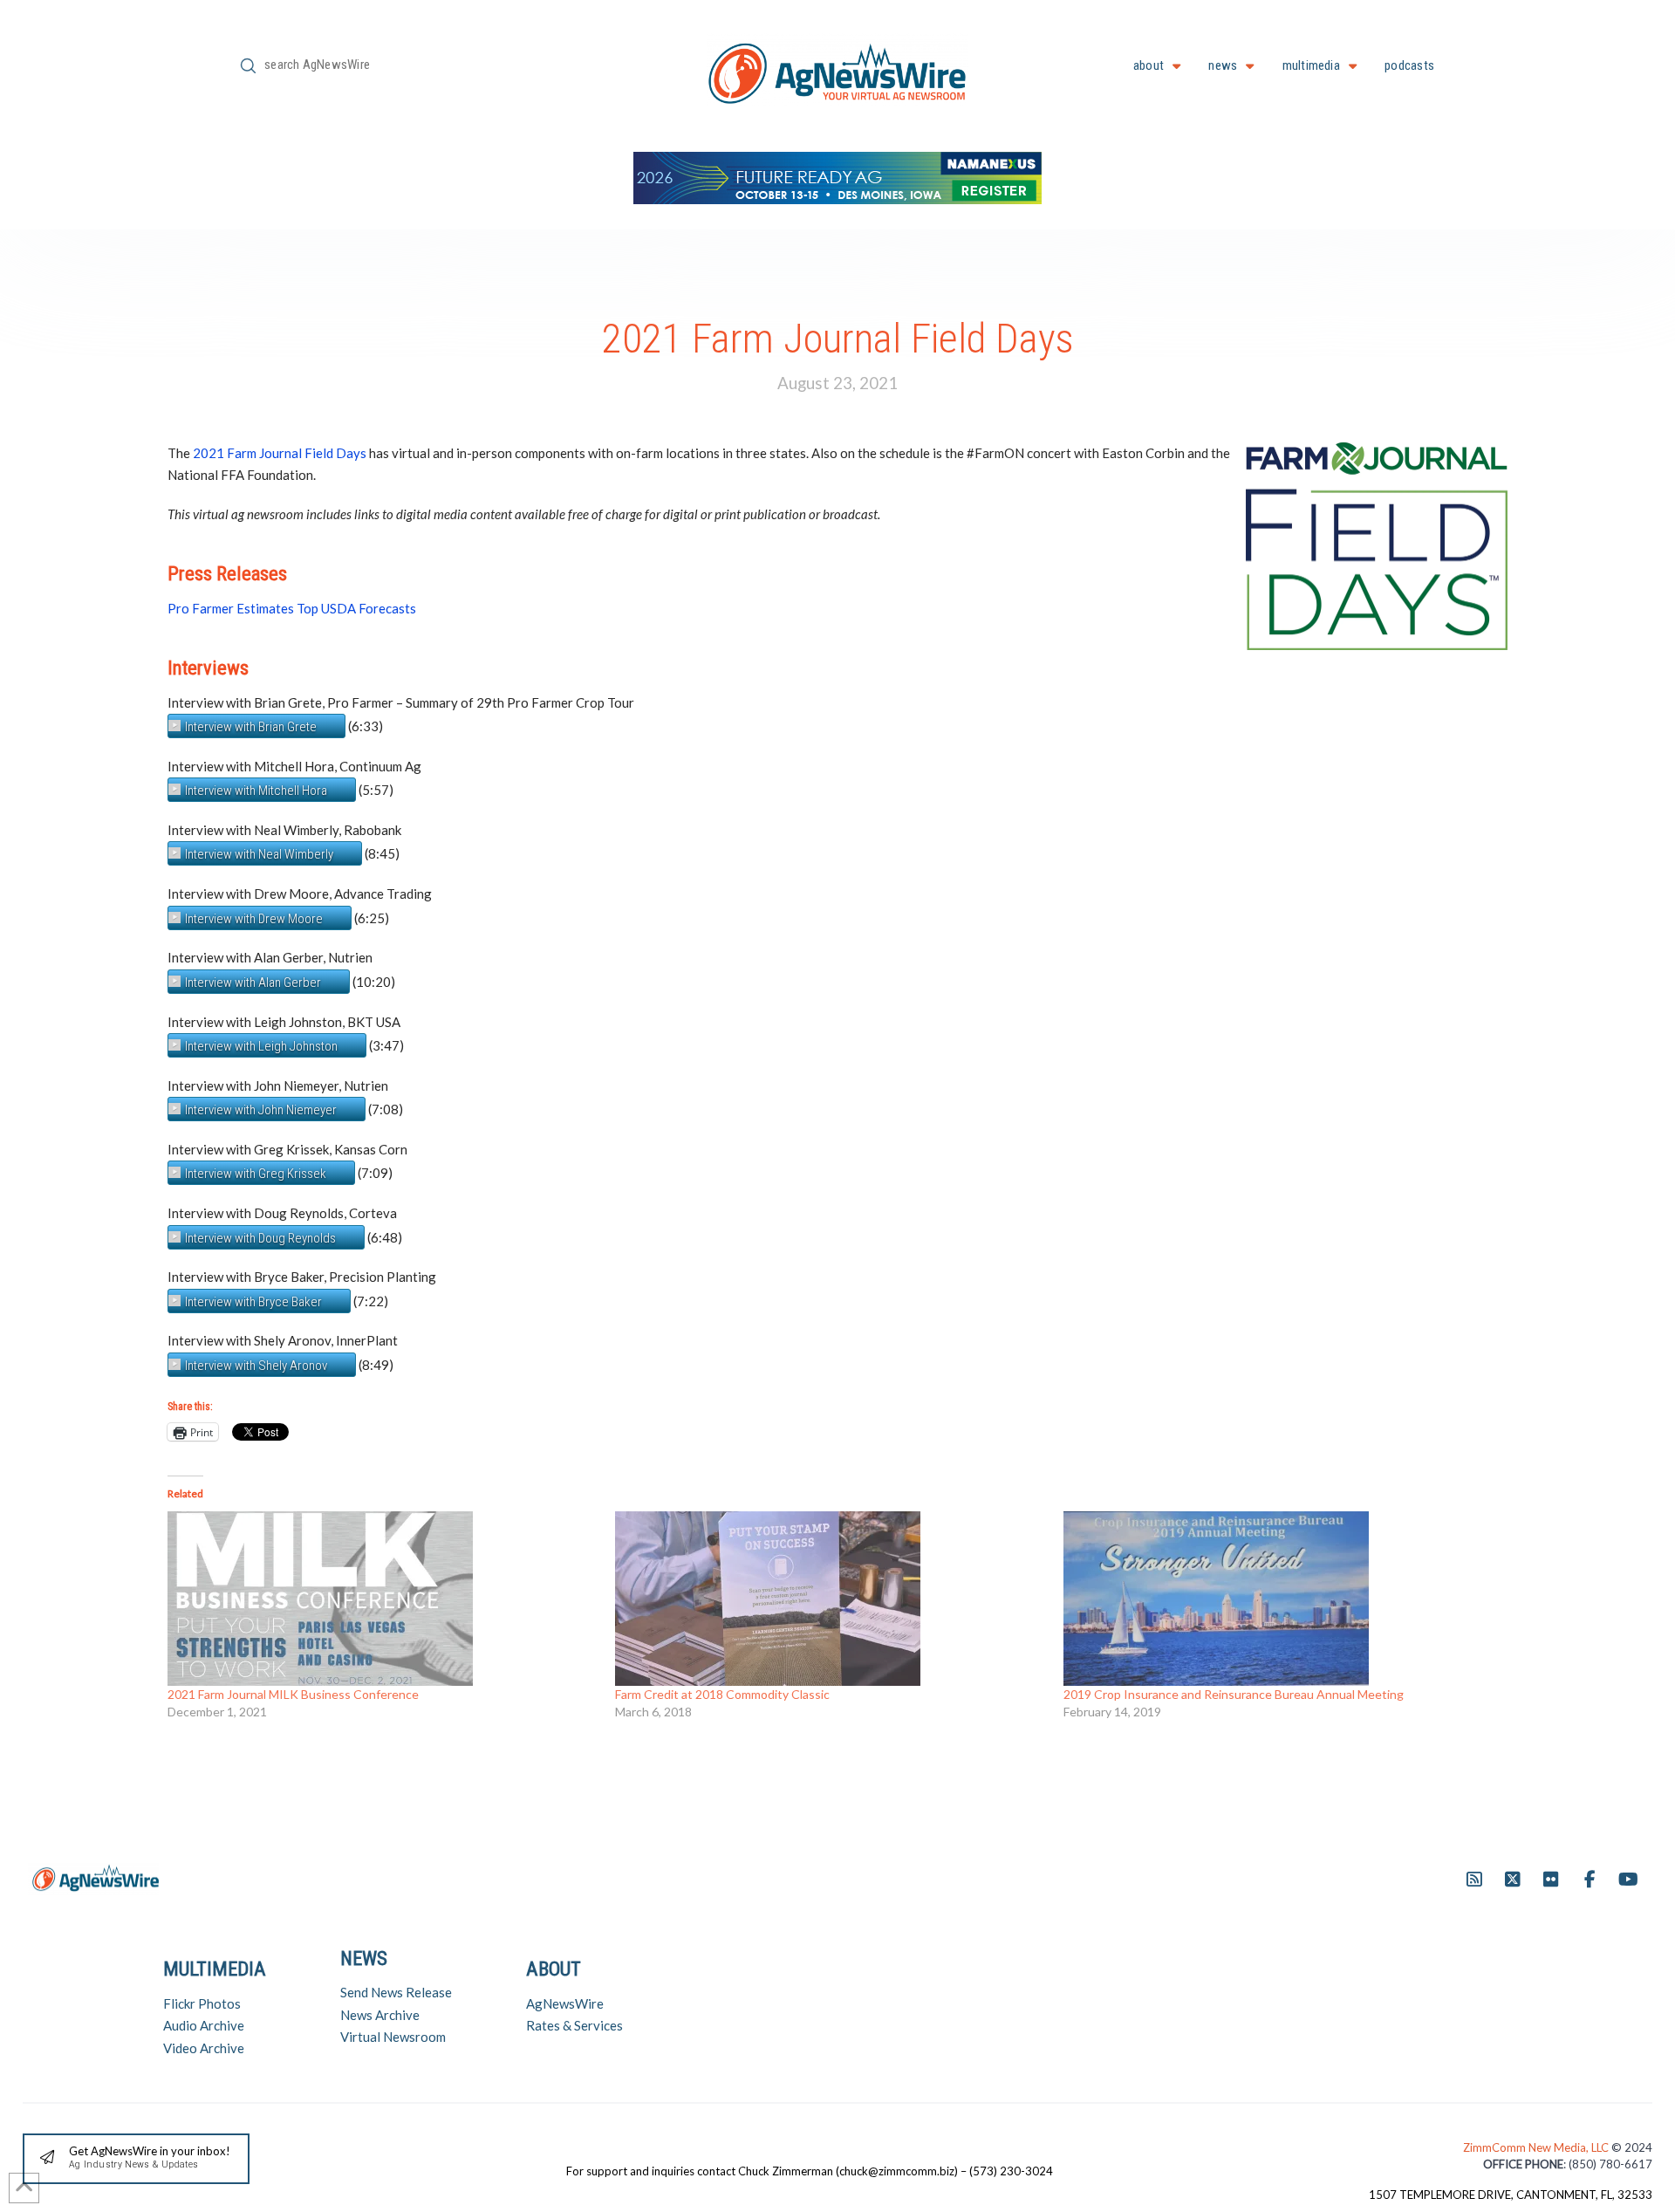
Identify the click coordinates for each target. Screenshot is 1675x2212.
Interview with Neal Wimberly (259, 854)
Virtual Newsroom (393, 2037)
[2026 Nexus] (837, 176)
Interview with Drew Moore (254, 919)
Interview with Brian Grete (251, 727)
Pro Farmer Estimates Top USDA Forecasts (292, 608)
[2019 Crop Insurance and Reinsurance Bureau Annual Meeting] (1278, 1599)
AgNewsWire (565, 2003)
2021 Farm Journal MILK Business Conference (293, 1694)
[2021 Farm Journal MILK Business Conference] (383, 1599)
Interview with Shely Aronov (256, 1366)
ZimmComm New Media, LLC (1537, 2147)
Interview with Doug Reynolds (260, 1238)
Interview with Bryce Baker (253, 1302)
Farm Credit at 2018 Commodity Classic (722, 1694)
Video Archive (204, 2048)
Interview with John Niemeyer (261, 1110)
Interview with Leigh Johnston (261, 1046)
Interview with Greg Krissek (256, 1174)
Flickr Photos (202, 2003)
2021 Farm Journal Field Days (280, 453)
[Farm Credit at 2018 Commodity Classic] (830, 1599)
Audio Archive (204, 2025)
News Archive (380, 2015)
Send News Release (396, 1992)
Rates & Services (574, 2025)
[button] (136, 2159)
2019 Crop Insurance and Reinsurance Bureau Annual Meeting (1234, 1694)
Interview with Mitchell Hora (256, 791)
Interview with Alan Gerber (253, 983)
